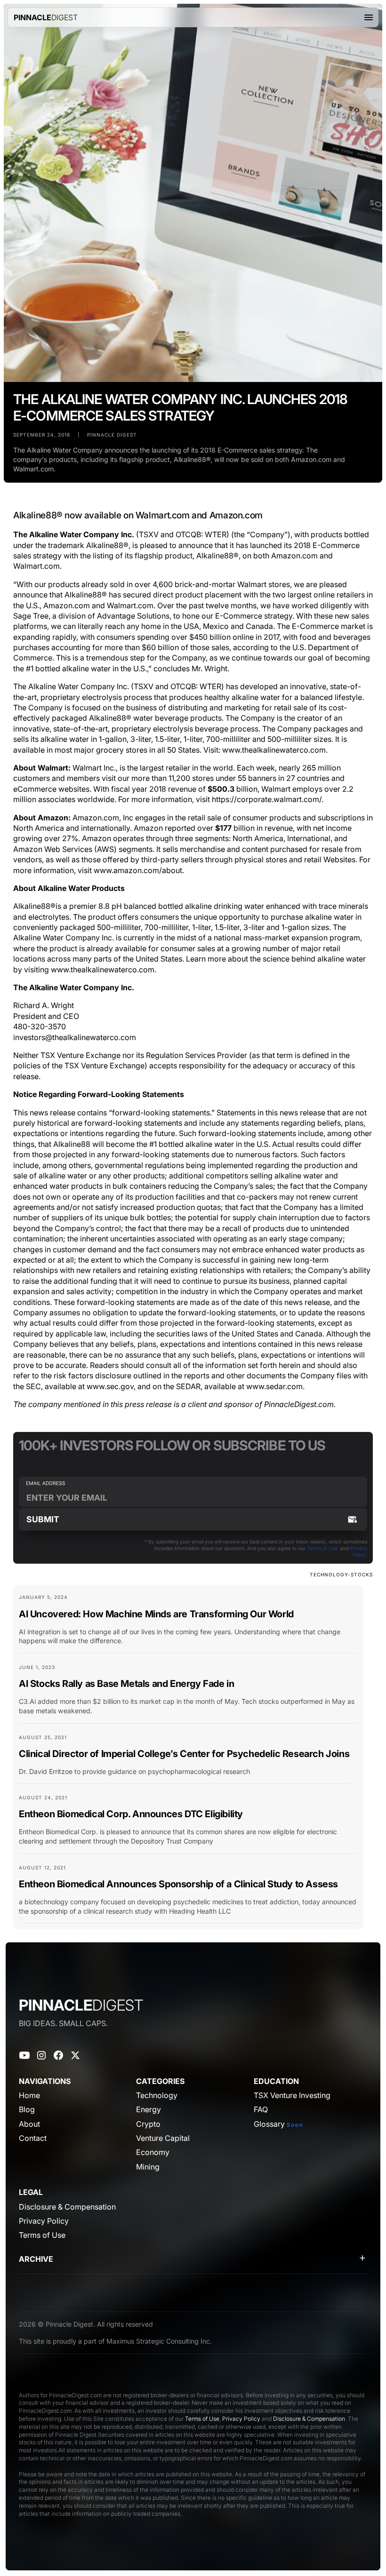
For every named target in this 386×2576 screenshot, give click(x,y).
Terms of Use (322, 1548)
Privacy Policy (241, 2419)
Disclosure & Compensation (309, 2419)
